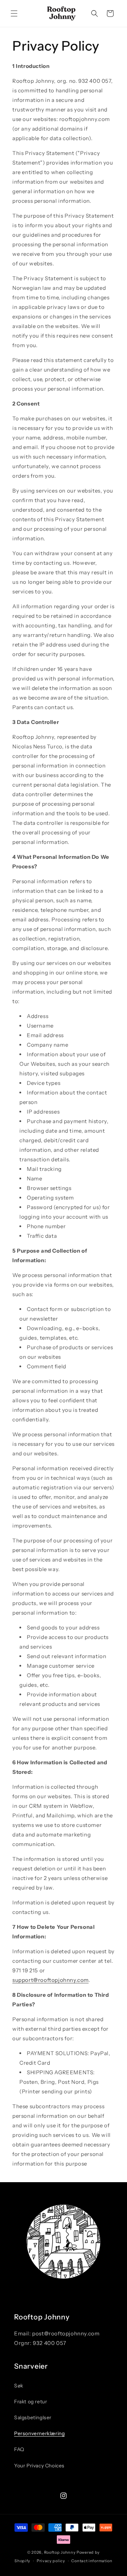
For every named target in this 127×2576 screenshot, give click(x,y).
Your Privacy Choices (39, 2466)
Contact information (92, 2561)
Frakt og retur (31, 2402)
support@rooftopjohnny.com (50, 1980)
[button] (14, 13)
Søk (19, 2386)
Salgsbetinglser (33, 2417)
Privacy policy (51, 2561)
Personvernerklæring (39, 2433)
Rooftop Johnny (60, 2552)
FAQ (19, 2449)
